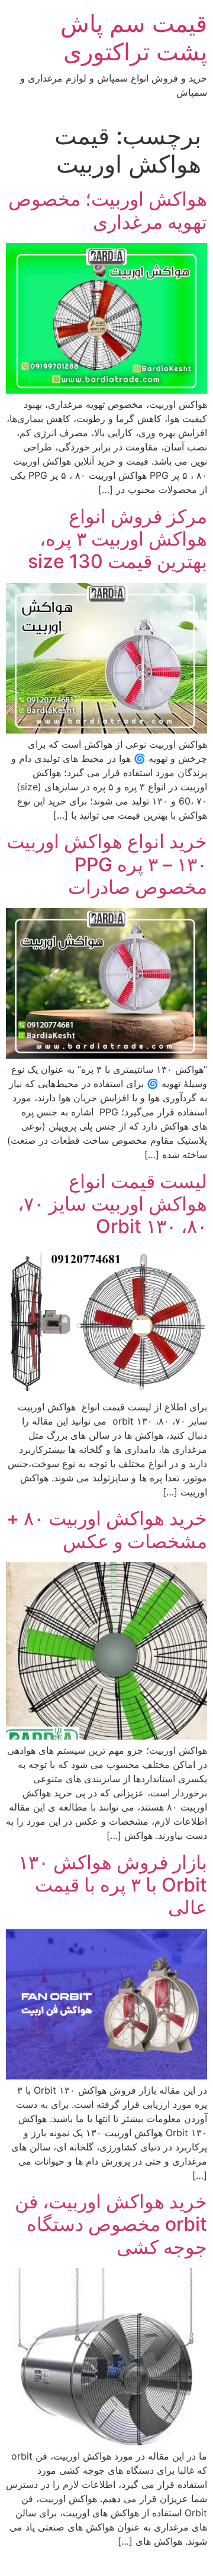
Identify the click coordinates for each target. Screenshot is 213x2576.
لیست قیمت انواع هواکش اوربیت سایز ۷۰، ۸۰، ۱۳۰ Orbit (112, 1204)
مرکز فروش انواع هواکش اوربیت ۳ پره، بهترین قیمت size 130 (117, 539)
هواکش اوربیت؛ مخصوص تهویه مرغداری (108, 210)
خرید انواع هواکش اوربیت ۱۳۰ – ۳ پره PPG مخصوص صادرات (107, 864)
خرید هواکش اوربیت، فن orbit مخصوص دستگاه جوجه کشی (111, 2224)
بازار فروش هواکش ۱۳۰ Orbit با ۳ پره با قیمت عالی (113, 1885)
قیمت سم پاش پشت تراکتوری (134, 38)
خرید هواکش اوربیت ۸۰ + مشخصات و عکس (107, 1529)
